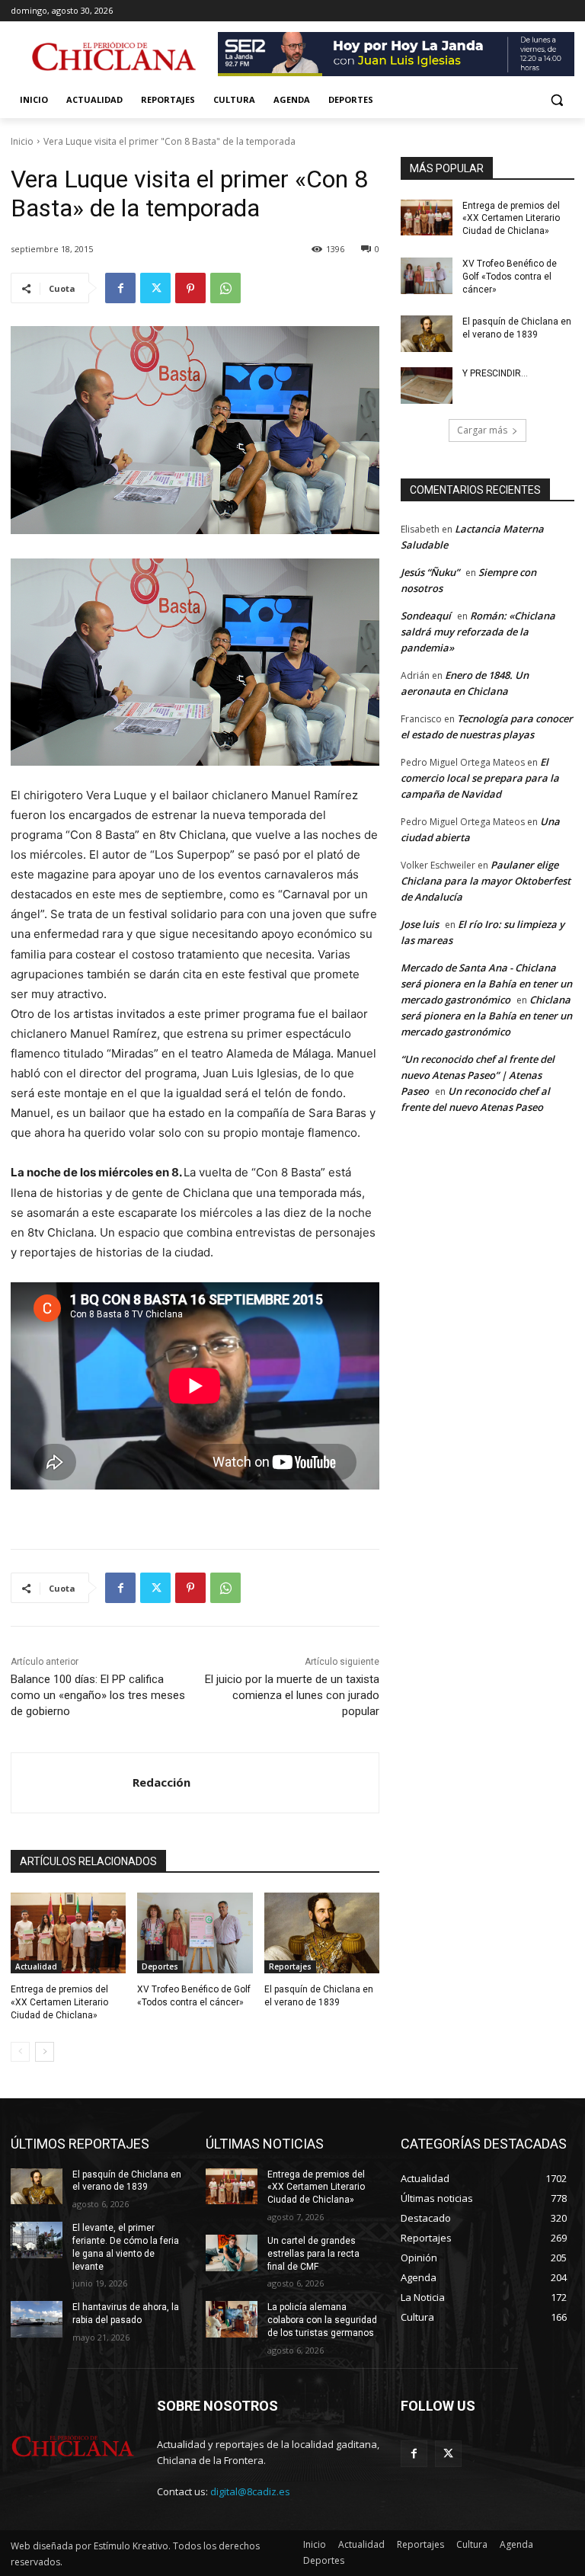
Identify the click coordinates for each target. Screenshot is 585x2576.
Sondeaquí (426, 616)
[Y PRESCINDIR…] (427, 386)
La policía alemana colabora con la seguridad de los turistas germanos (322, 2320)
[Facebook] (120, 288)
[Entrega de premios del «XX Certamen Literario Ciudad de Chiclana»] (68, 1933)
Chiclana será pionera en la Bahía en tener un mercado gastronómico (486, 1016)
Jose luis (420, 924)
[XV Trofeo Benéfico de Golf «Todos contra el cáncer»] (195, 1933)
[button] (556, 100)
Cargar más (482, 430)
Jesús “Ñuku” (430, 572)
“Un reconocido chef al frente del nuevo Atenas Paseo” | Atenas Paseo (478, 1075)
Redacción (161, 1782)
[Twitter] (155, 288)
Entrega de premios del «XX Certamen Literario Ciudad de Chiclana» (59, 2002)
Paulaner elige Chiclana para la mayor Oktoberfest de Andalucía (486, 881)
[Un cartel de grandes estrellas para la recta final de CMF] (232, 2253)
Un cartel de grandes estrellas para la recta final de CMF (313, 2254)
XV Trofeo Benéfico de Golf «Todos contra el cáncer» (510, 277)
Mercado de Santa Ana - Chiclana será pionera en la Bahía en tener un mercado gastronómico (486, 984)
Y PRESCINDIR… (495, 373)
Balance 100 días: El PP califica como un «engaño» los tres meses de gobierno (98, 1695)
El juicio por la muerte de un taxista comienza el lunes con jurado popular (292, 1695)
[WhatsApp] (225, 288)
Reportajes (290, 1966)
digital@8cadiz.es (250, 2491)
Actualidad (36, 1966)
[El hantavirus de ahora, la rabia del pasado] (37, 2319)
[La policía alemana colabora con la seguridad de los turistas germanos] (232, 2319)
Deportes (160, 1966)
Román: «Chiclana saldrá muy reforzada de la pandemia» (478, 632)
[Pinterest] (190, 288)
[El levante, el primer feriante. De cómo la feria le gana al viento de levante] (37, 2240)
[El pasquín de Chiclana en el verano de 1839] (322, 1933)
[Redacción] (72, 1783)
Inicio (22, 141)
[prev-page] (20, 2052)
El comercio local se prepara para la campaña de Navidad (480, 778)
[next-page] (45, 2052)
